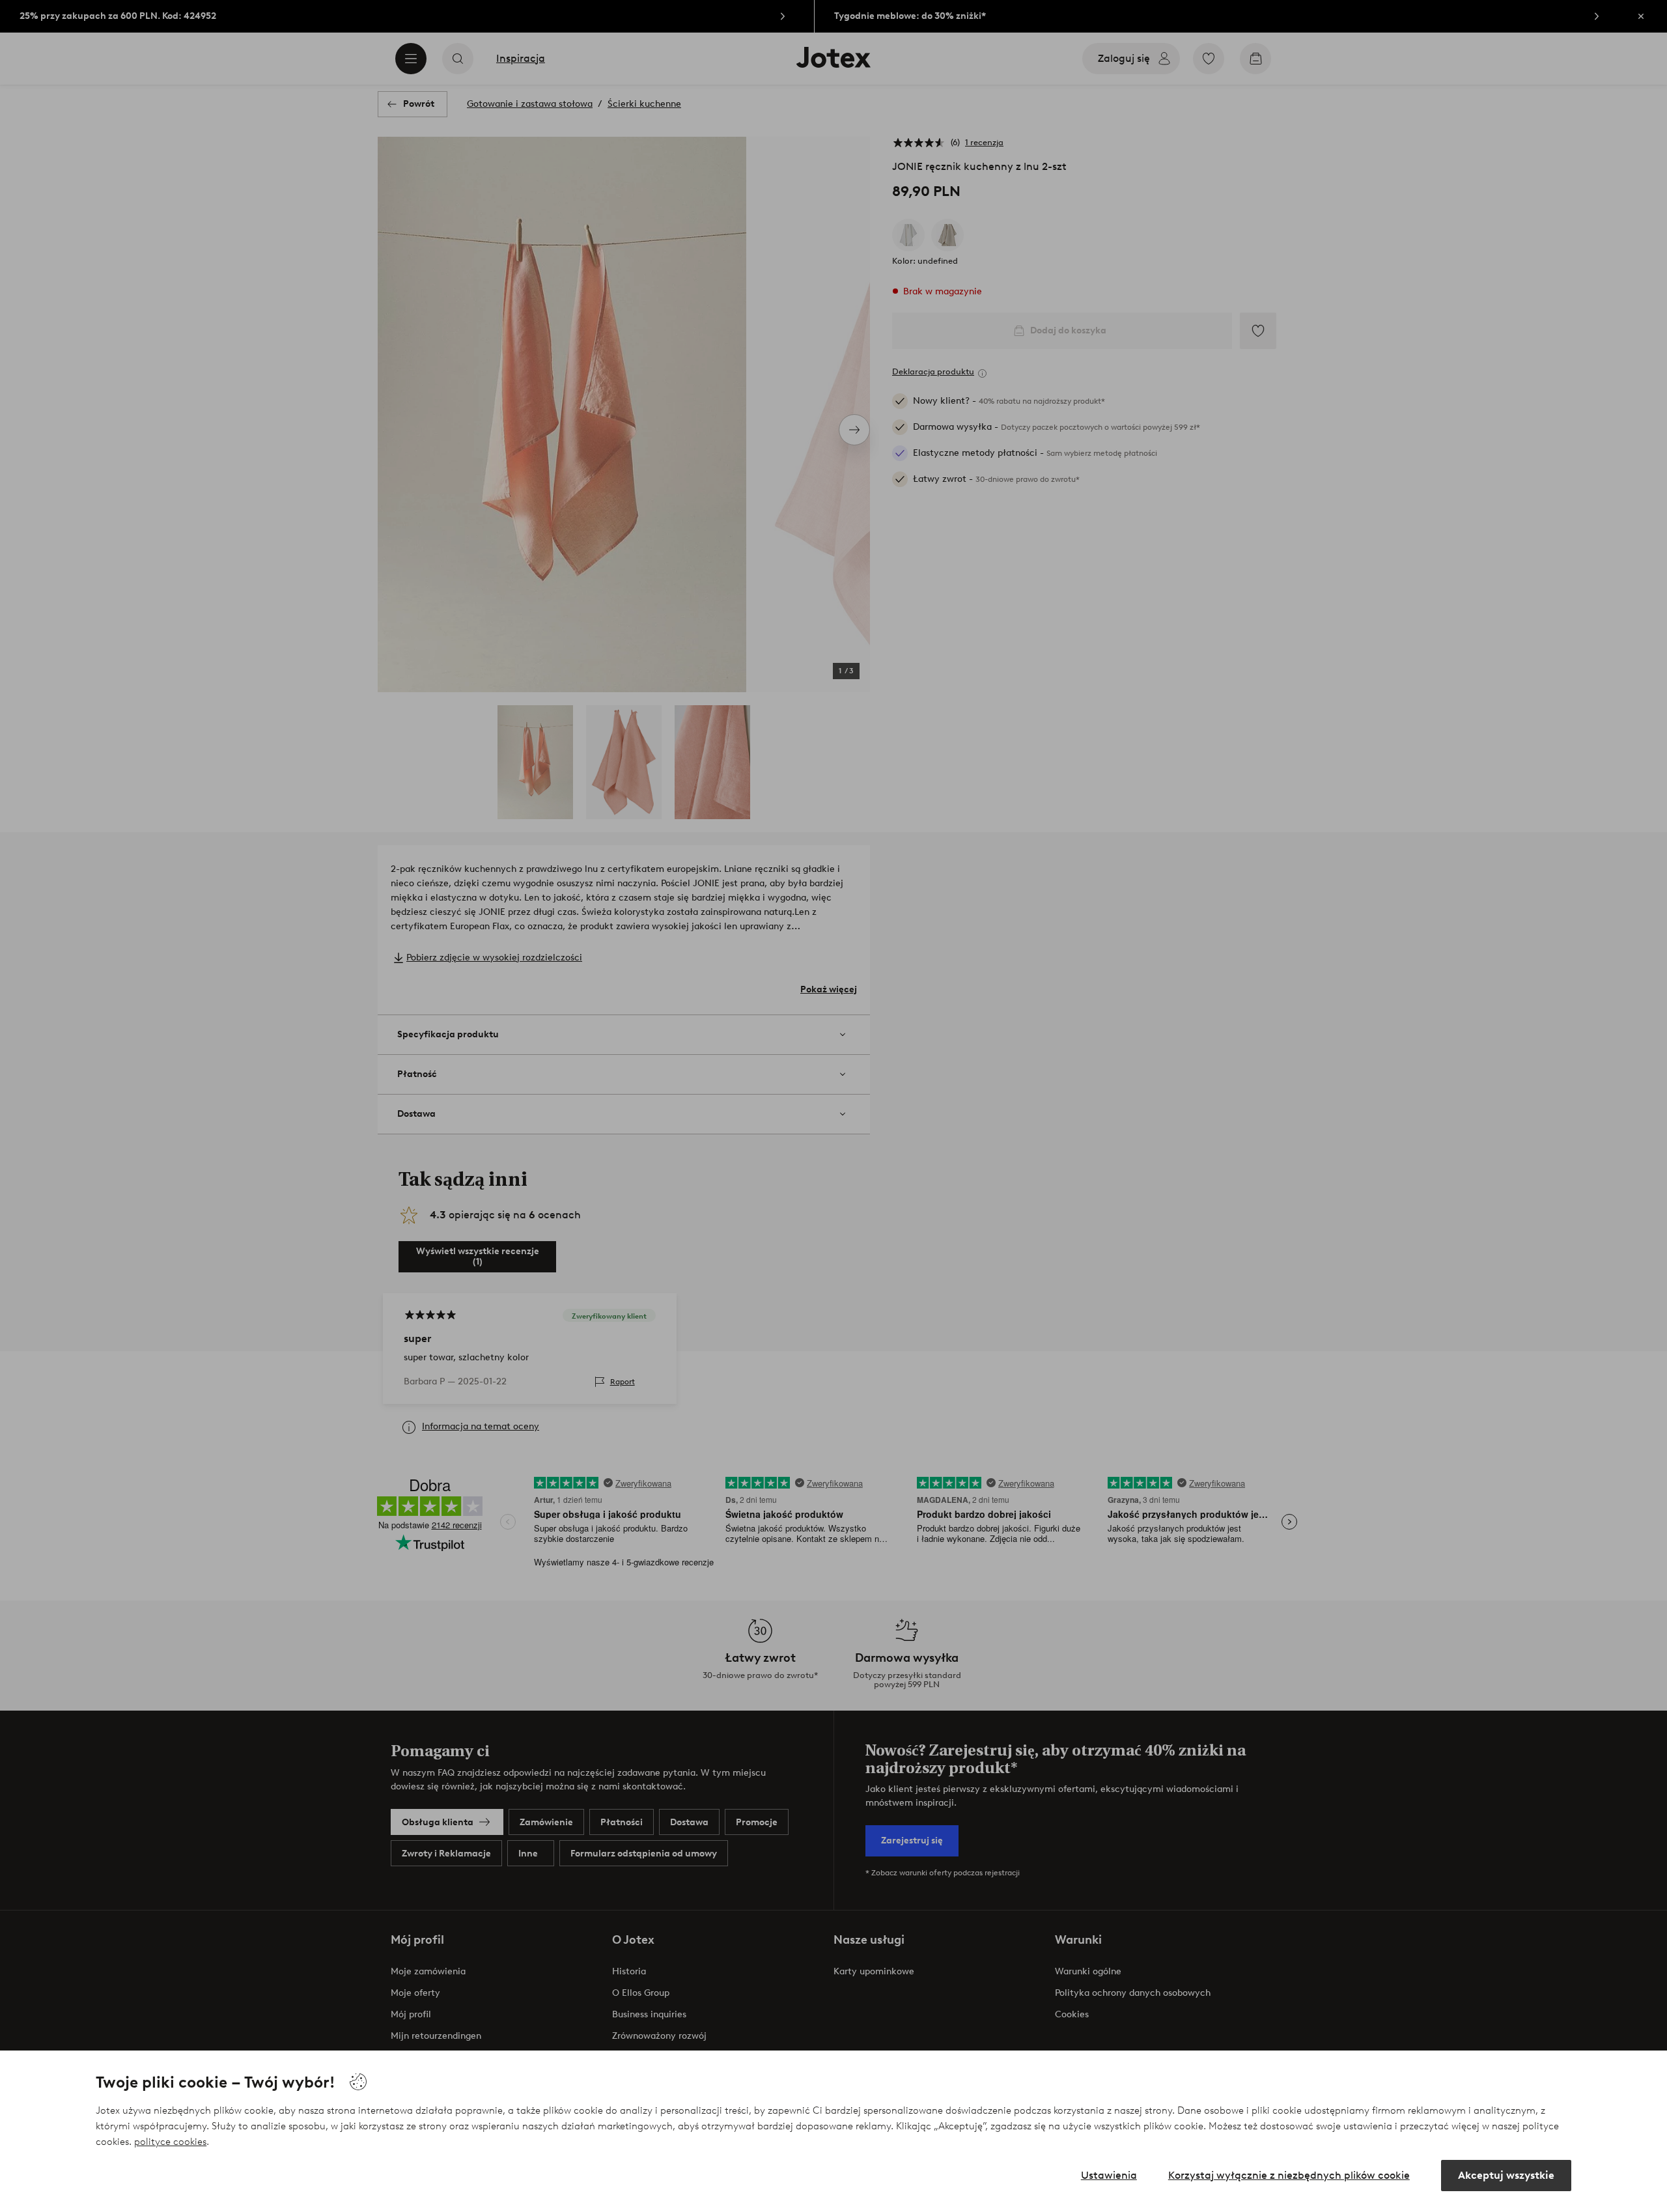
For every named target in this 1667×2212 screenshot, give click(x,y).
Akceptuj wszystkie (1506, 2175)
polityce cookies (170, 2142)
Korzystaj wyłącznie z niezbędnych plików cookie (1289, 2175)
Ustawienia (1109, 2175)
